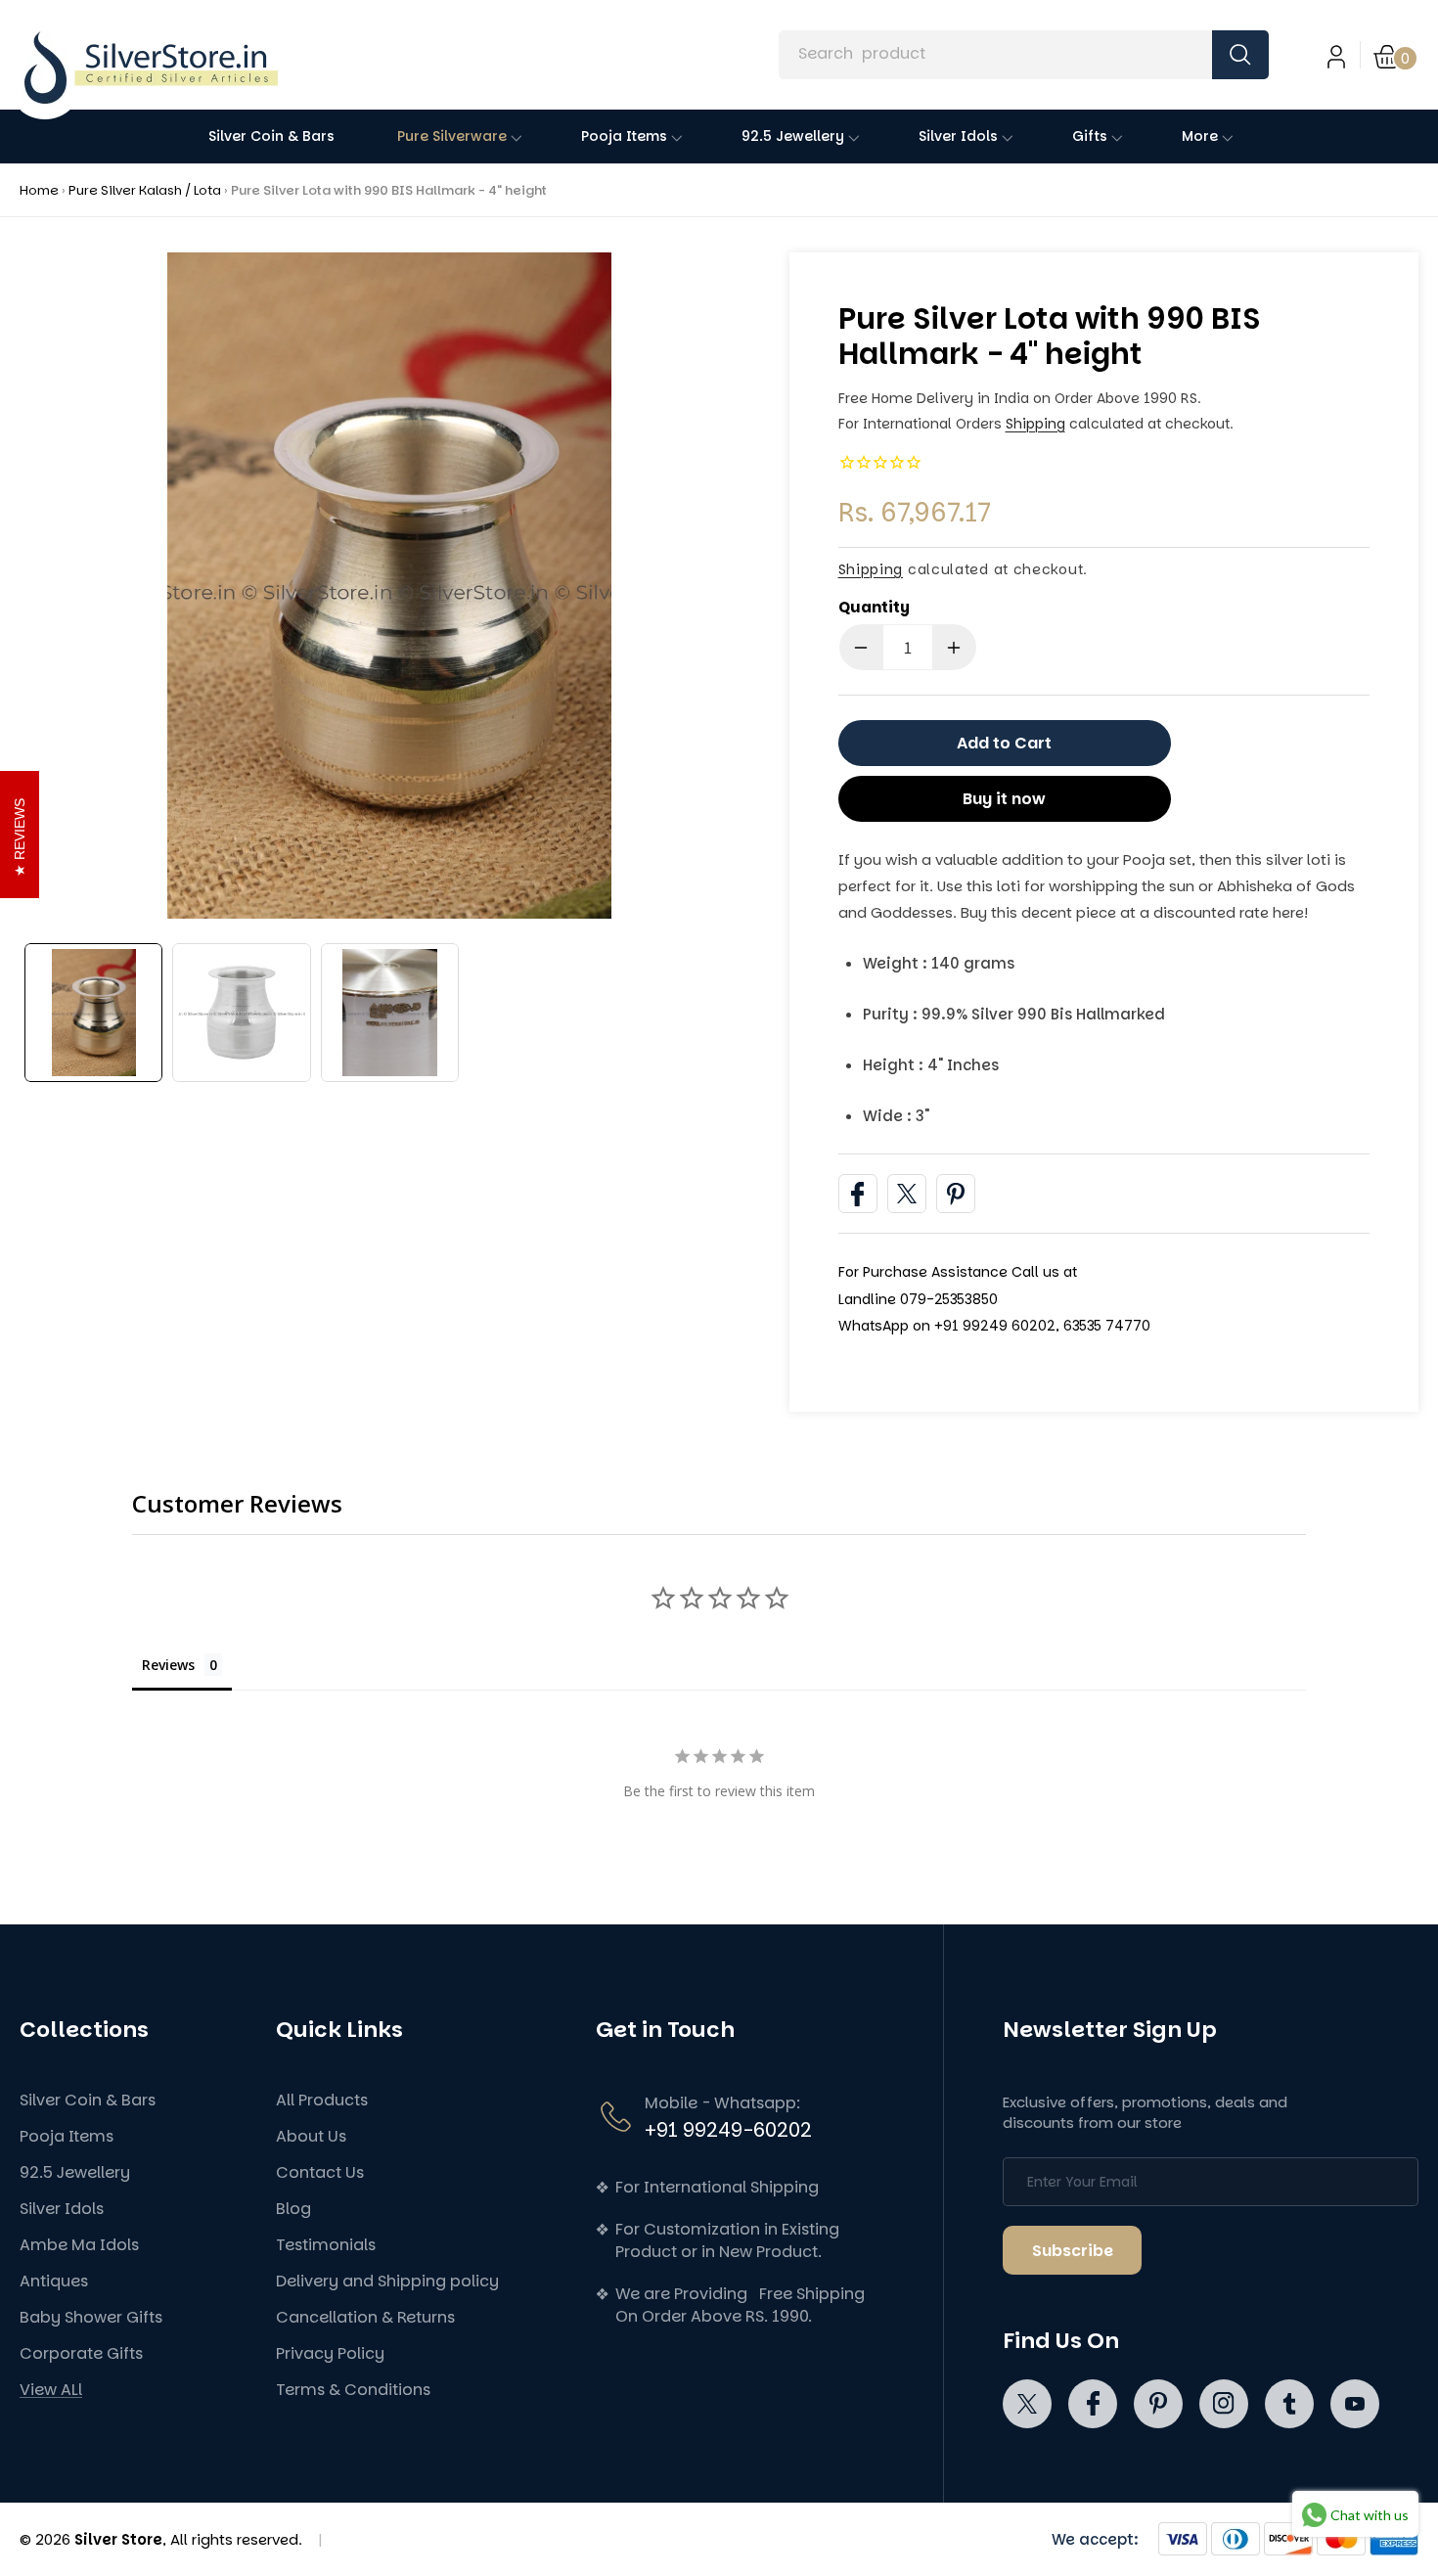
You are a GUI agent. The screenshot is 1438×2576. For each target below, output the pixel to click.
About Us (311, 2136)
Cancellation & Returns (365, 2317)
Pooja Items (67, 2136)
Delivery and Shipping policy (387, 2281)
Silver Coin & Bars (88, 2100)
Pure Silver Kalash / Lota (145, 190)
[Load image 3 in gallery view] (390, 1012)
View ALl (51, 2390)
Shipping (1035, 424)
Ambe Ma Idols (79, 2245)
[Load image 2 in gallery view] (241, 1012)
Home (39, 190)
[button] (1396, 55)
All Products (322, 2100)
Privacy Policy (330, 2353)
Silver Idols (62, 2209)
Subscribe (1073, 2251)
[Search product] (1240, 55)
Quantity (874, 607)
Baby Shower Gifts (91, 2317)
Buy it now (1004, 799)
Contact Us (320, 2172)
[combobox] (1023, 55)
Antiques (54, 2281)
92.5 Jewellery (75, 2172)
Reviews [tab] (168, 1665)
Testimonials (326, 2245)
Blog (293, 2209)
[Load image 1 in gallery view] (93, 1012)
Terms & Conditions (353, 2390)
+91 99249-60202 (728, 2130)
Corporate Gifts (81, 2353)
